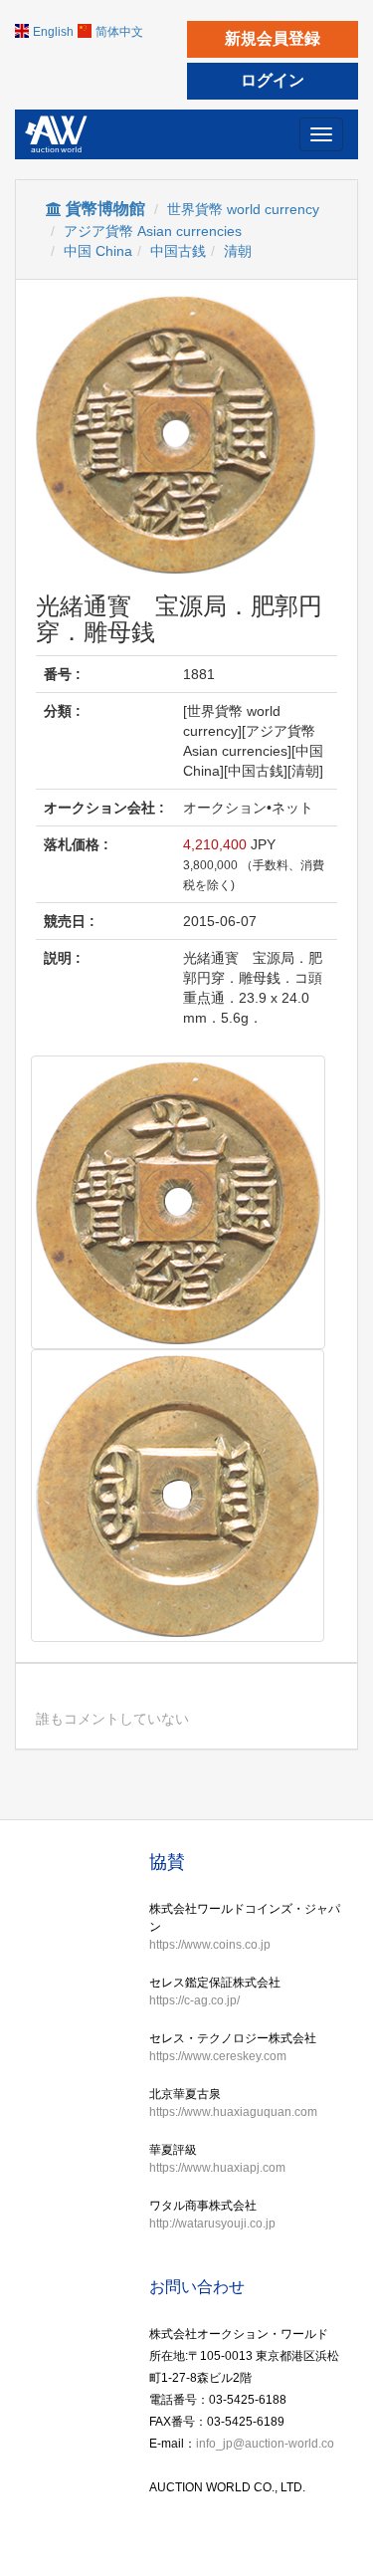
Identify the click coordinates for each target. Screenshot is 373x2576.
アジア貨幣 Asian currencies (153, 231)
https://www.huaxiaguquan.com (233, 2112)
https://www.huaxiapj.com (217, 2168)
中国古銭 (178, 251)
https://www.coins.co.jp (210, 1945)
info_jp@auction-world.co (265, 2444)
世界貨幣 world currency (243, 209)
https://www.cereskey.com (218, 2056)
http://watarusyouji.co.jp (212, 2224)
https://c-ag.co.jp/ (194, 2000)
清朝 (238, 251)
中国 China (98, 251)
